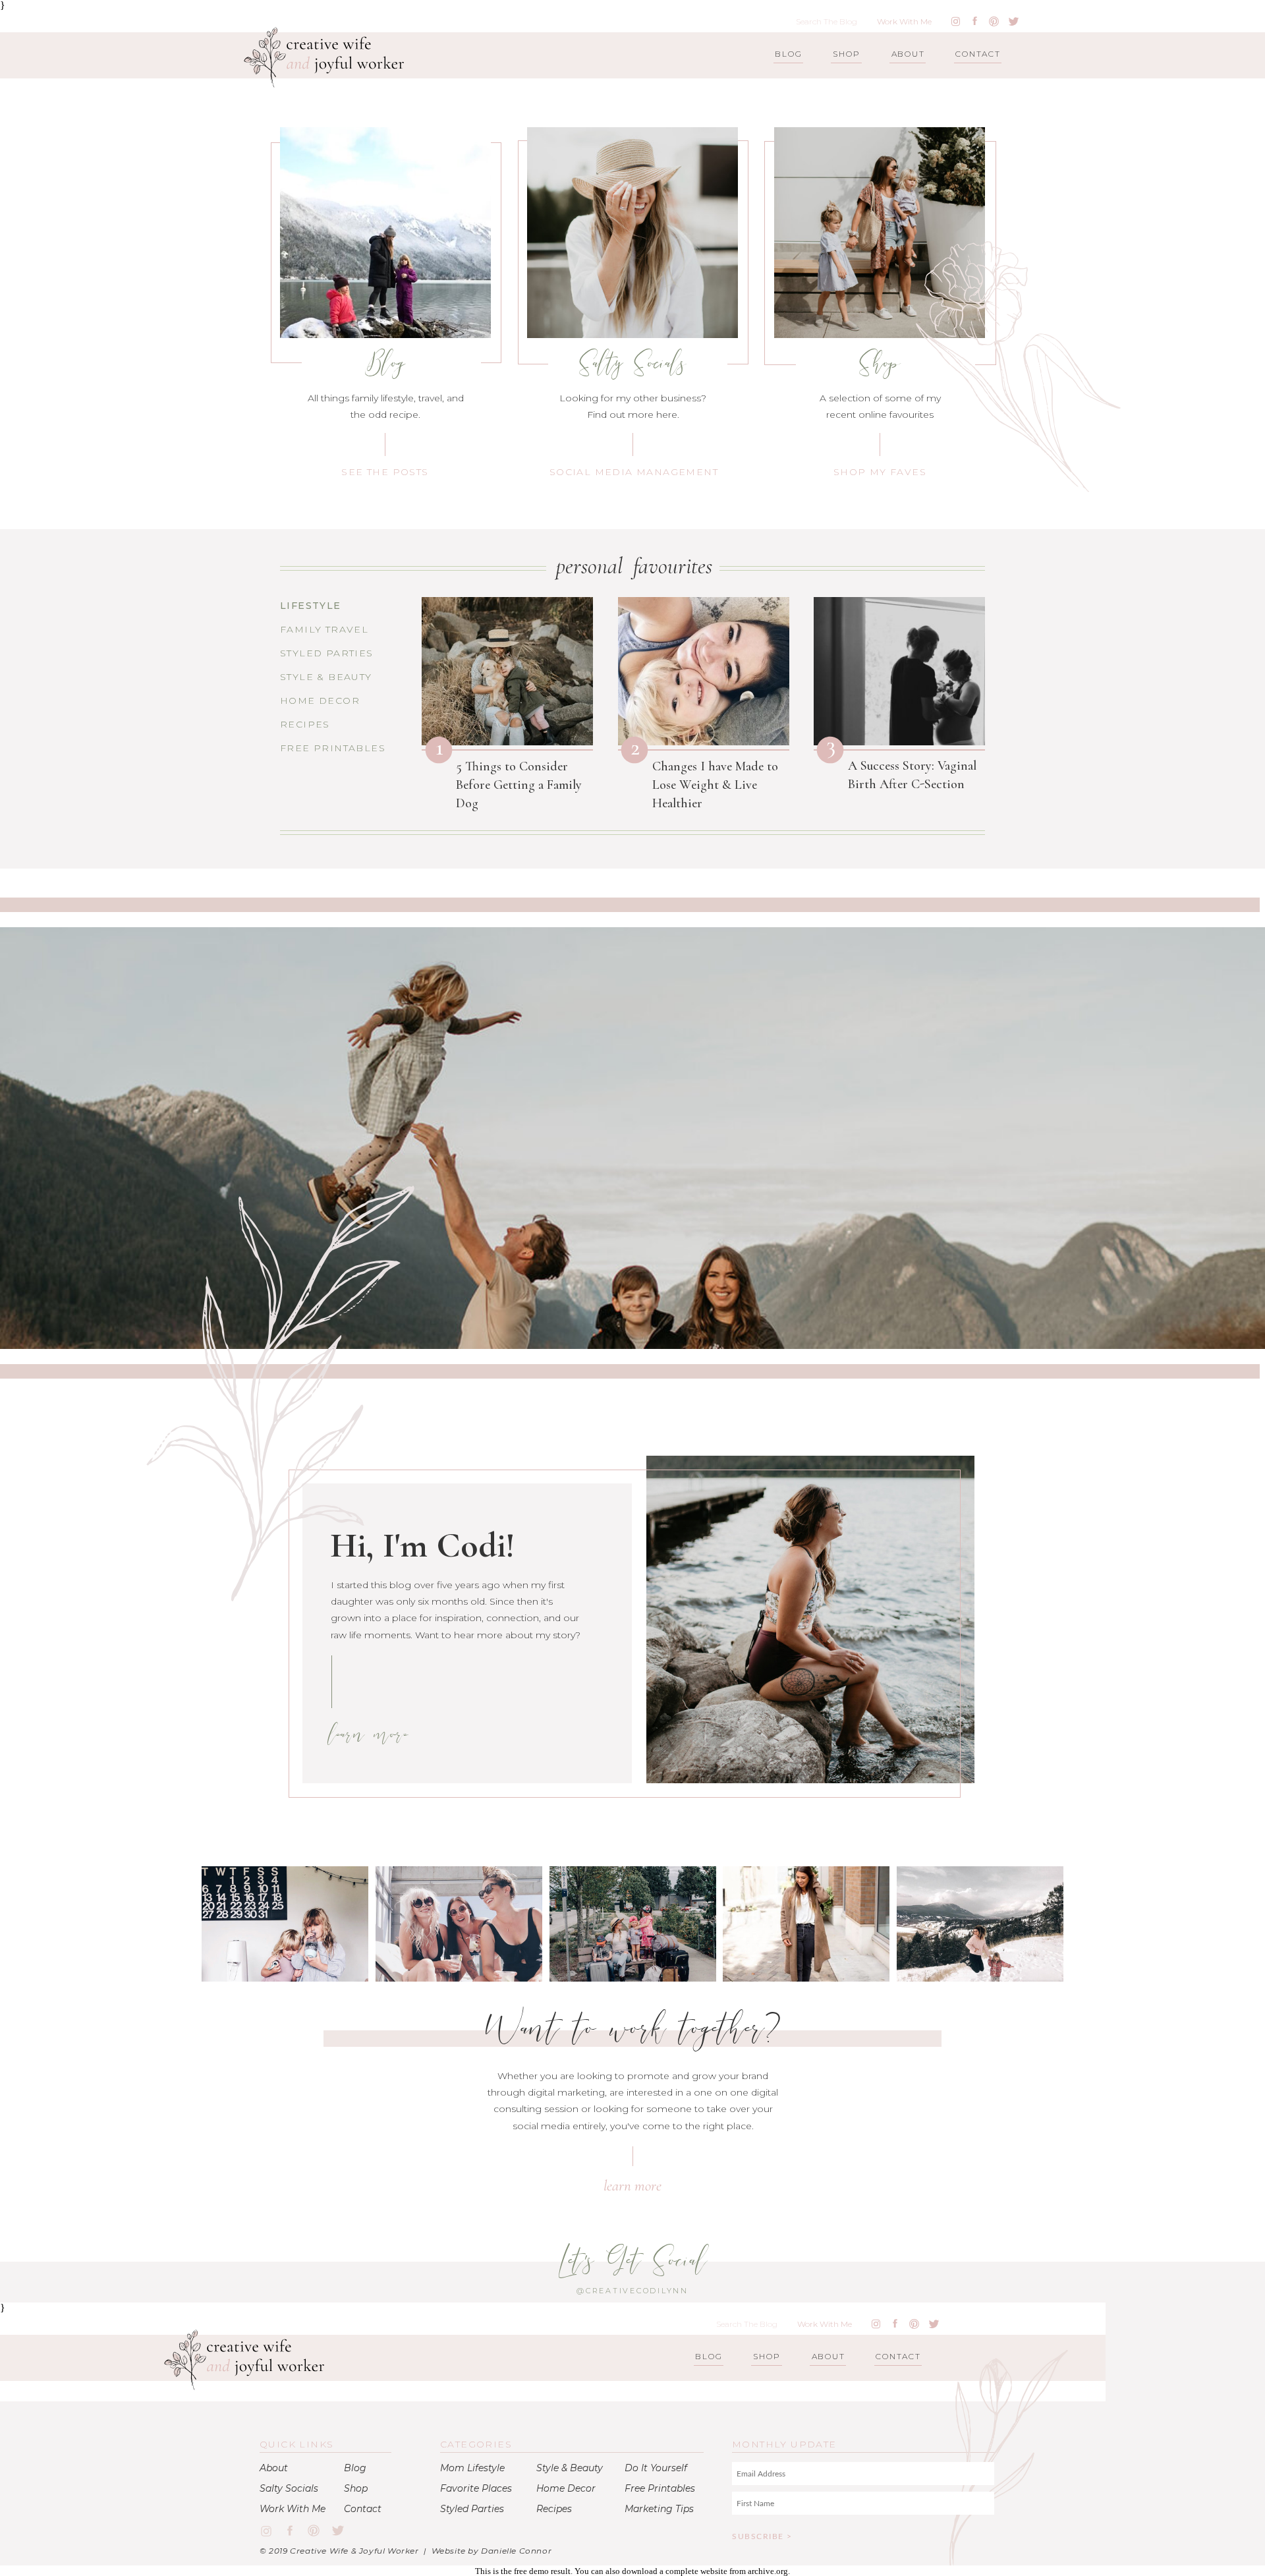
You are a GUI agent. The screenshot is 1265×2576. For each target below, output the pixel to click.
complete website (696, 2571)
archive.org (768, 2571)
